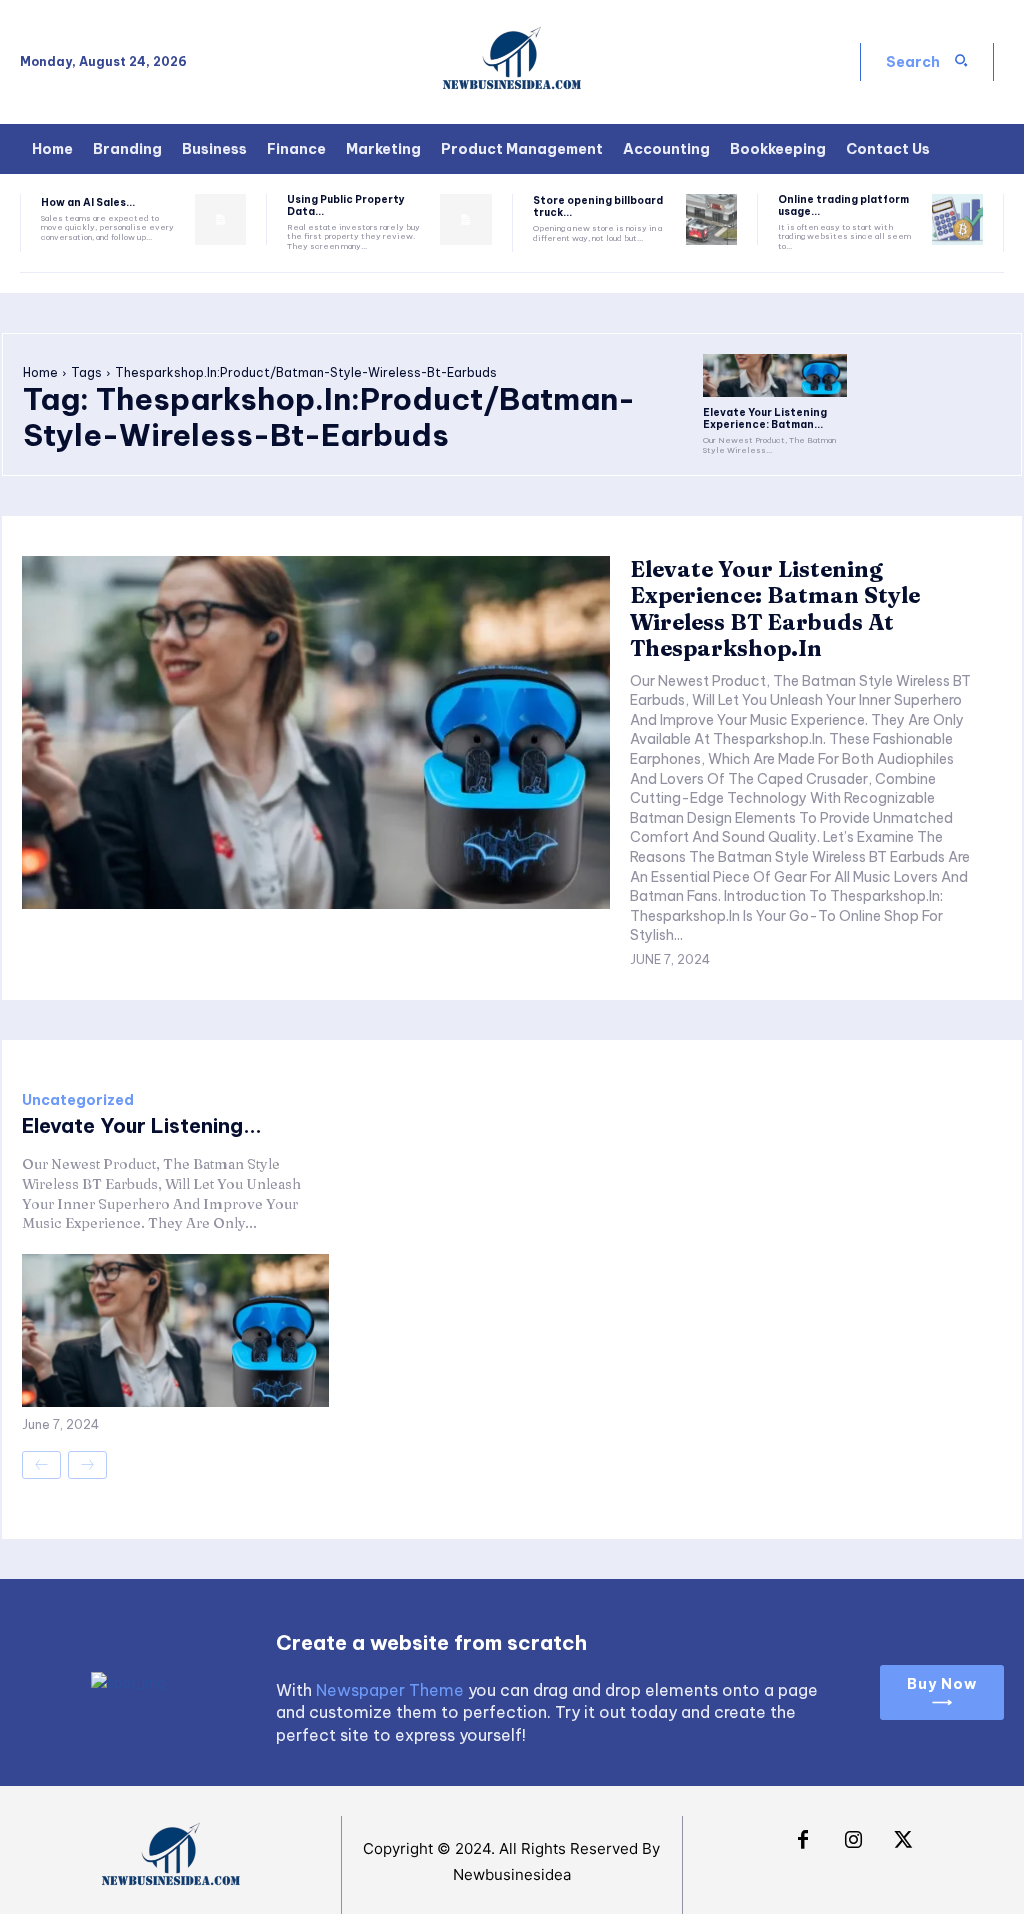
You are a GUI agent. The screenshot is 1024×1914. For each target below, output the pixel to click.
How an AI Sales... (88, 202)
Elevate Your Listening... (142, 1125)
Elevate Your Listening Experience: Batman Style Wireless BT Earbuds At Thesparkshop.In (775, 608)
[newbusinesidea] (512, 62)
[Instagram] (853, 1841)
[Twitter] (903, 1841)
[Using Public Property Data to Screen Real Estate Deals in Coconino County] (465, 219)
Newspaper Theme (390, 1690)
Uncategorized (78, 1100)
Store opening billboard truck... (598, 206)
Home (40, 372)
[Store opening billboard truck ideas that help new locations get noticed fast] (711, 219)
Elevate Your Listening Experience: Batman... (765, 418)
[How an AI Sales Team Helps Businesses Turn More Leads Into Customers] (220, 219)
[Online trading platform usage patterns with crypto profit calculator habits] (957, 219)
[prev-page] (41, 1465)
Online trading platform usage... (843, 205)
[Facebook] (803, 1841)
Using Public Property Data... (346, 205)
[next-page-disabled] (87, 1465)
